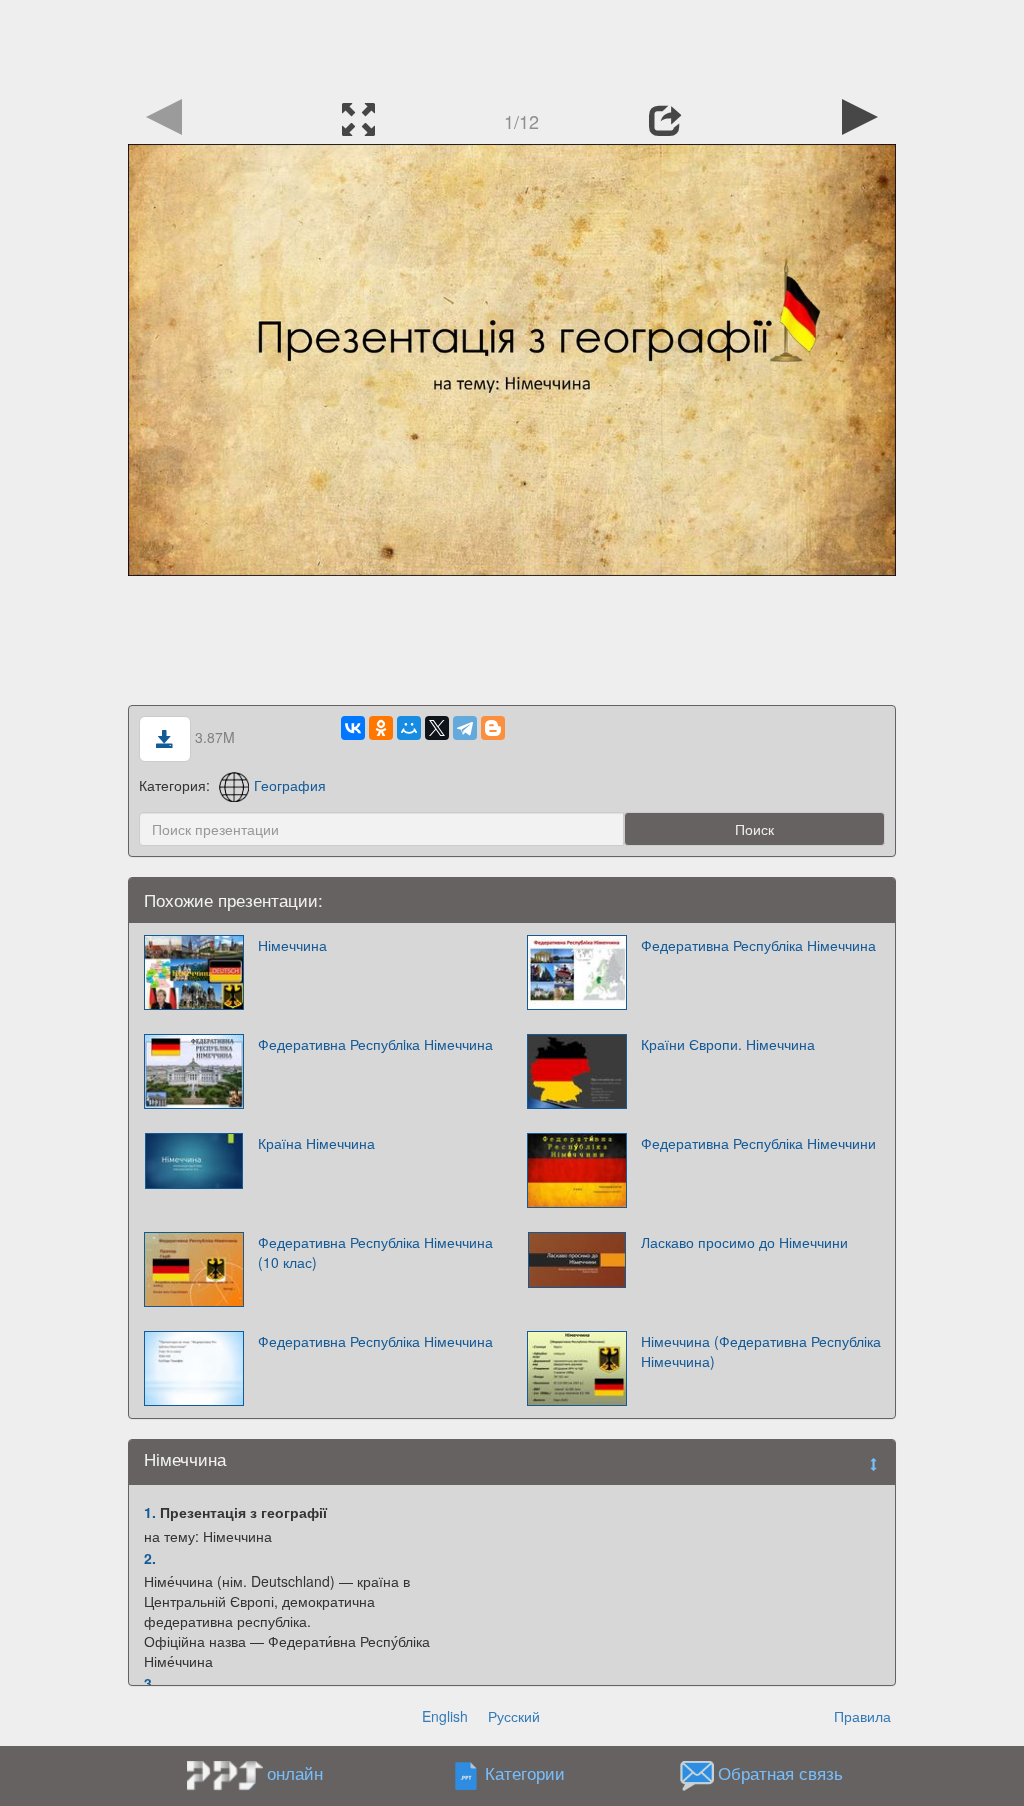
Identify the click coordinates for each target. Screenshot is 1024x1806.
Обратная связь (780, 1774)
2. (150, 1558)
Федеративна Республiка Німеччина (375, 1044)
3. (150, 1683)
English (445, 1716)
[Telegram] (465, 728)
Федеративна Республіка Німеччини (758, 1143)
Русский (514, 1716)
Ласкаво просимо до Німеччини (744, 1242)
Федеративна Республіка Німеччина (758, 945)
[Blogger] (493, 728)
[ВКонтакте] (353, 728)
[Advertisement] (512, 45)
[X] (437, 728)
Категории (525, 1774)
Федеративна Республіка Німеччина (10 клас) (375, 1252)
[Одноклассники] (381, 728)
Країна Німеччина (316, 1143)
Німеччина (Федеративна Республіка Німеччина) (761, 1351)
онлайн (295, 1773)
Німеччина (292, 945)
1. (150, 1512)
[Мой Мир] (409, 728)
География (290, 785)
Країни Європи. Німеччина (728, 1044)
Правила (862, 1716)
